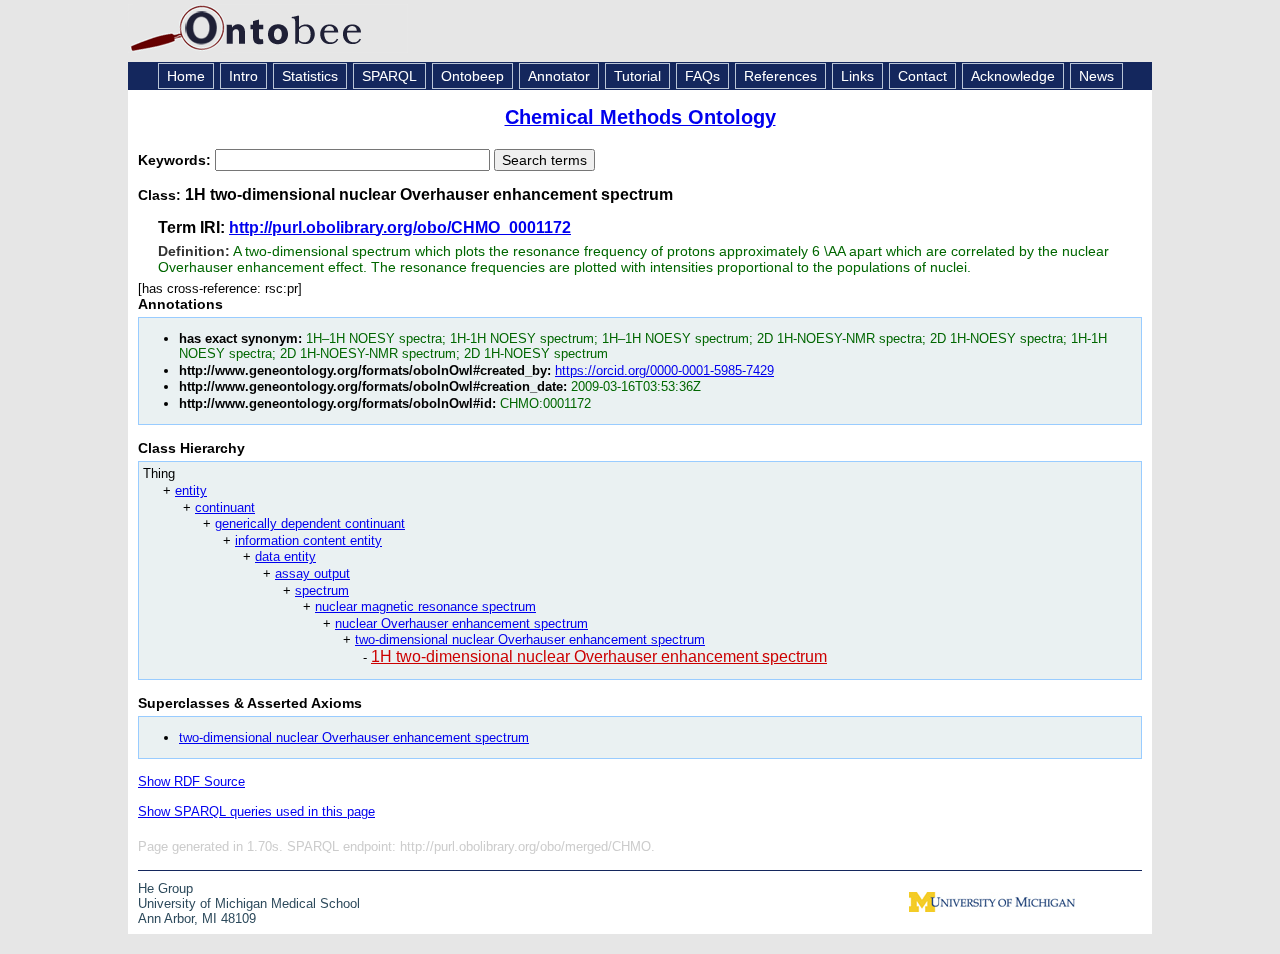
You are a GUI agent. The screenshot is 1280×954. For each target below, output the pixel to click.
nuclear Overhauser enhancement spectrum (461, 623)
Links (857, 76)
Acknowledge (1013, 76)
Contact (922, 76)
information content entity (308, 540)
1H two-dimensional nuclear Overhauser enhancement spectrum (599, 656)
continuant (225, 507)
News (1096, 76)
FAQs (702, 76)
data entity (285, 556)
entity (191, 490)
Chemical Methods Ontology (640, 117)
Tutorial (637, 76)
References (780, 76)
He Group (165, 888)
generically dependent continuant (310, 523)
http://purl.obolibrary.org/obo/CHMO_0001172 (400, 227)
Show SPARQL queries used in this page (256, 811)
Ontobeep (472, 76)
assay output (312, 573)
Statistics (310, 76)
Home (186, 76)
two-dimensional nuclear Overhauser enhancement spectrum (530, 639)
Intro (243, 76)
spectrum (322, 590)
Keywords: (176, 160)
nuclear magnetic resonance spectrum (425, 606)
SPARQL (389, 76)
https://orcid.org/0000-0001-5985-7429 (664, 370)
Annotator (559, 76)
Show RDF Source (191, 781)
